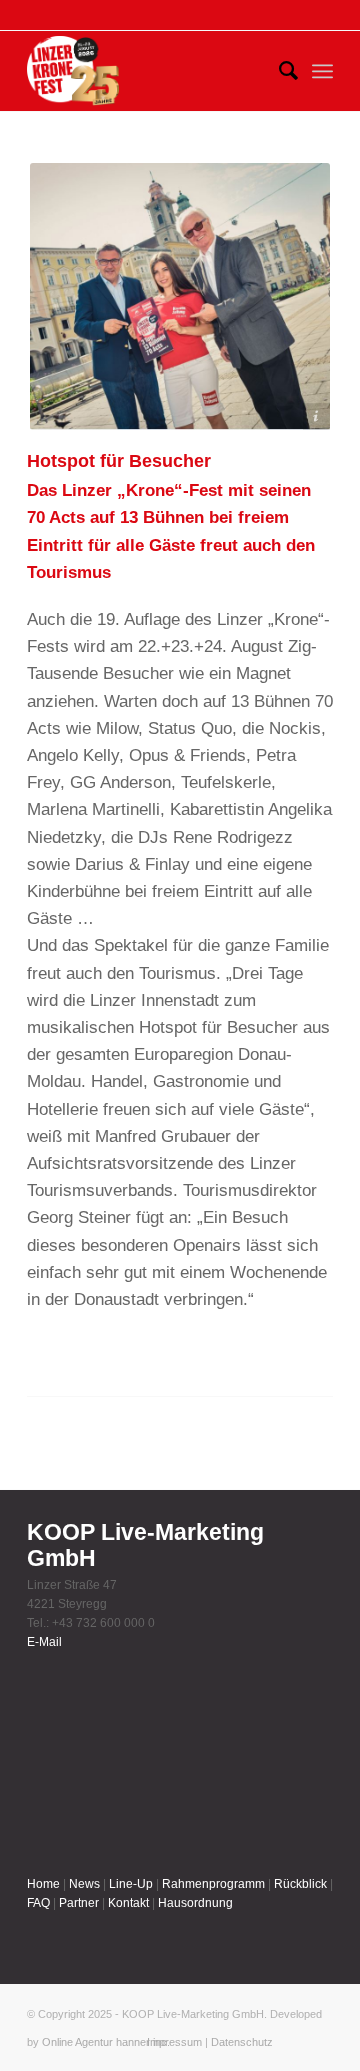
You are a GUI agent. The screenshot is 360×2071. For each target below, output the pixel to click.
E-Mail (44, 1642)
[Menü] (322, 71)
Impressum (174, 2042)
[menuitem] (278, 71)
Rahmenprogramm (213, 1884)
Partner (79, 1903)
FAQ (38, 1903)
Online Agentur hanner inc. (106, 2042)
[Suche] (278, 71)
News (84, 1884)
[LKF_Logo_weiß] (73, 71)
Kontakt (128, 1903)
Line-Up (131, 1884)
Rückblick (300, 1884)
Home (43, 1884)
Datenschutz (242, 2042)
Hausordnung (195, 1903)
